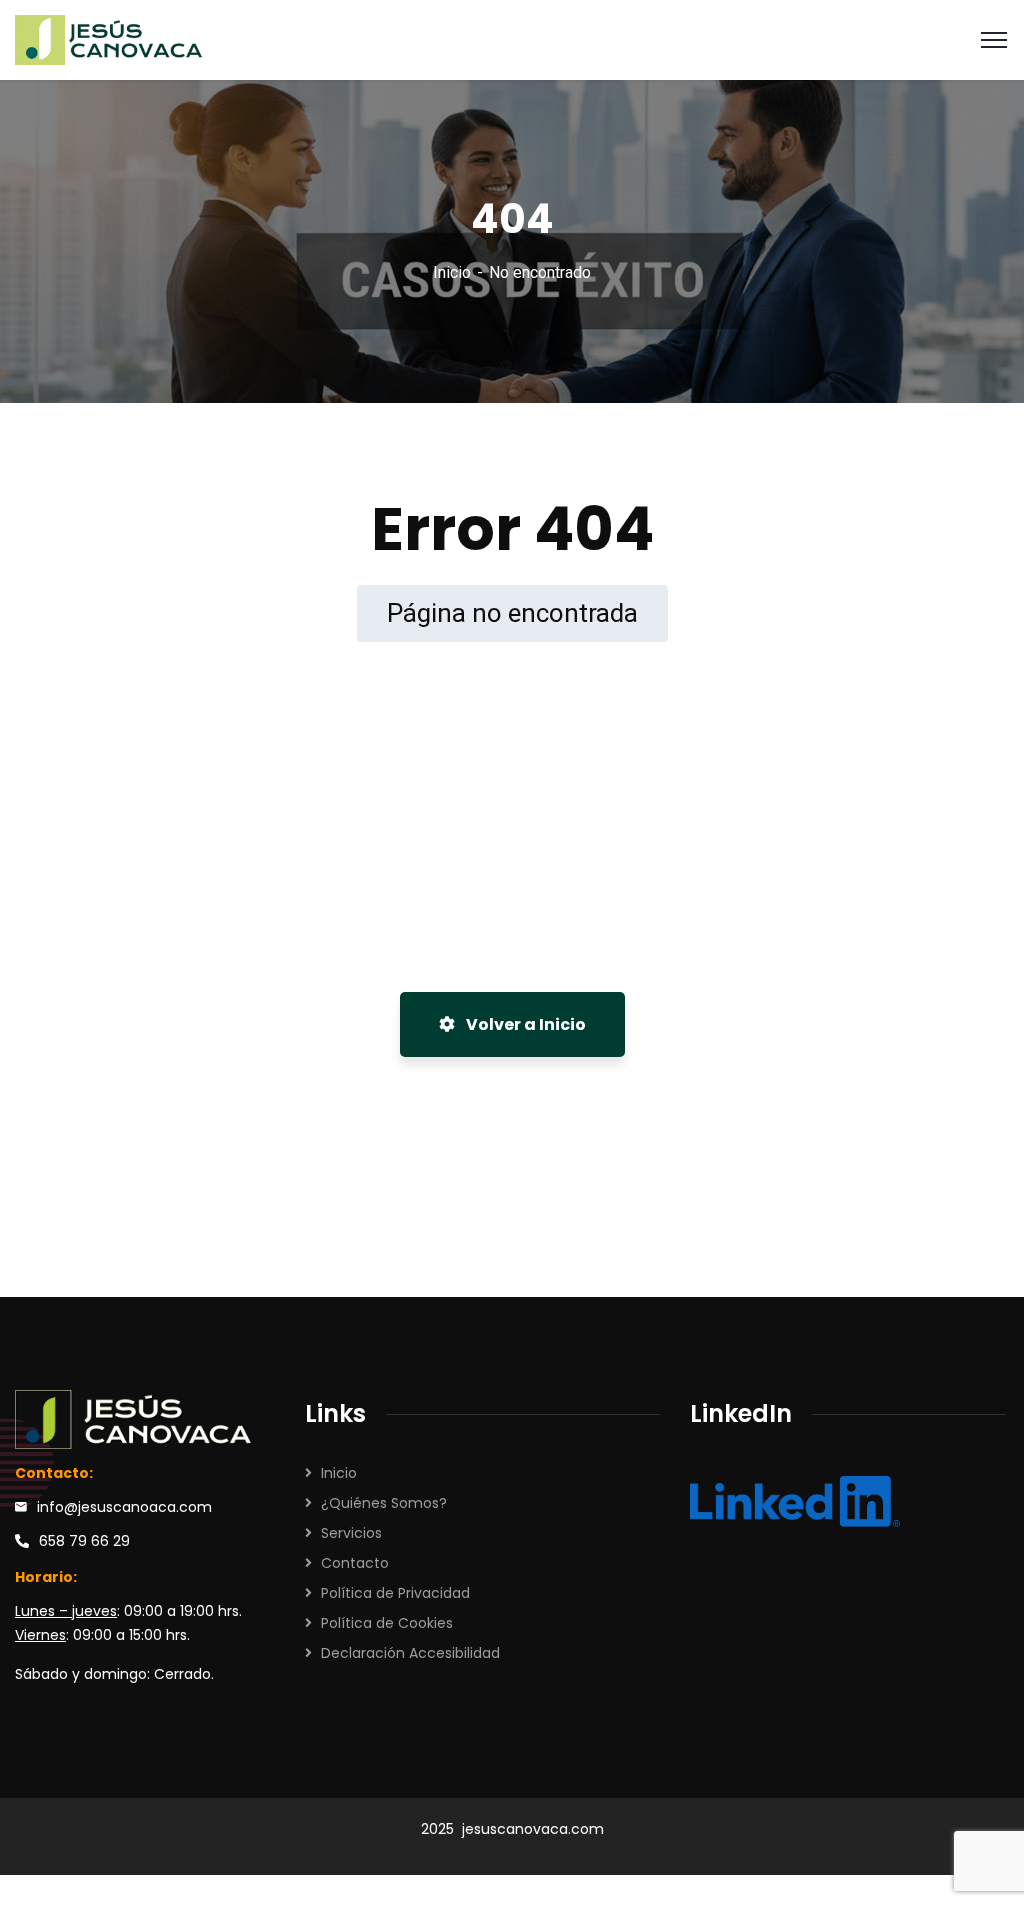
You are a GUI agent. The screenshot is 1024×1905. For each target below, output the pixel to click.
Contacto (355, 1563)
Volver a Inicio (524, 1024)
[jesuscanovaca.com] (110, 38)
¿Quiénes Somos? (384, 1503)
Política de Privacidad (395, 1593)
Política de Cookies (387, 1623)
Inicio (452, 272)
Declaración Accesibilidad (410, 1653)
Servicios (351, 1533)
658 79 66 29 (84, 1541)
